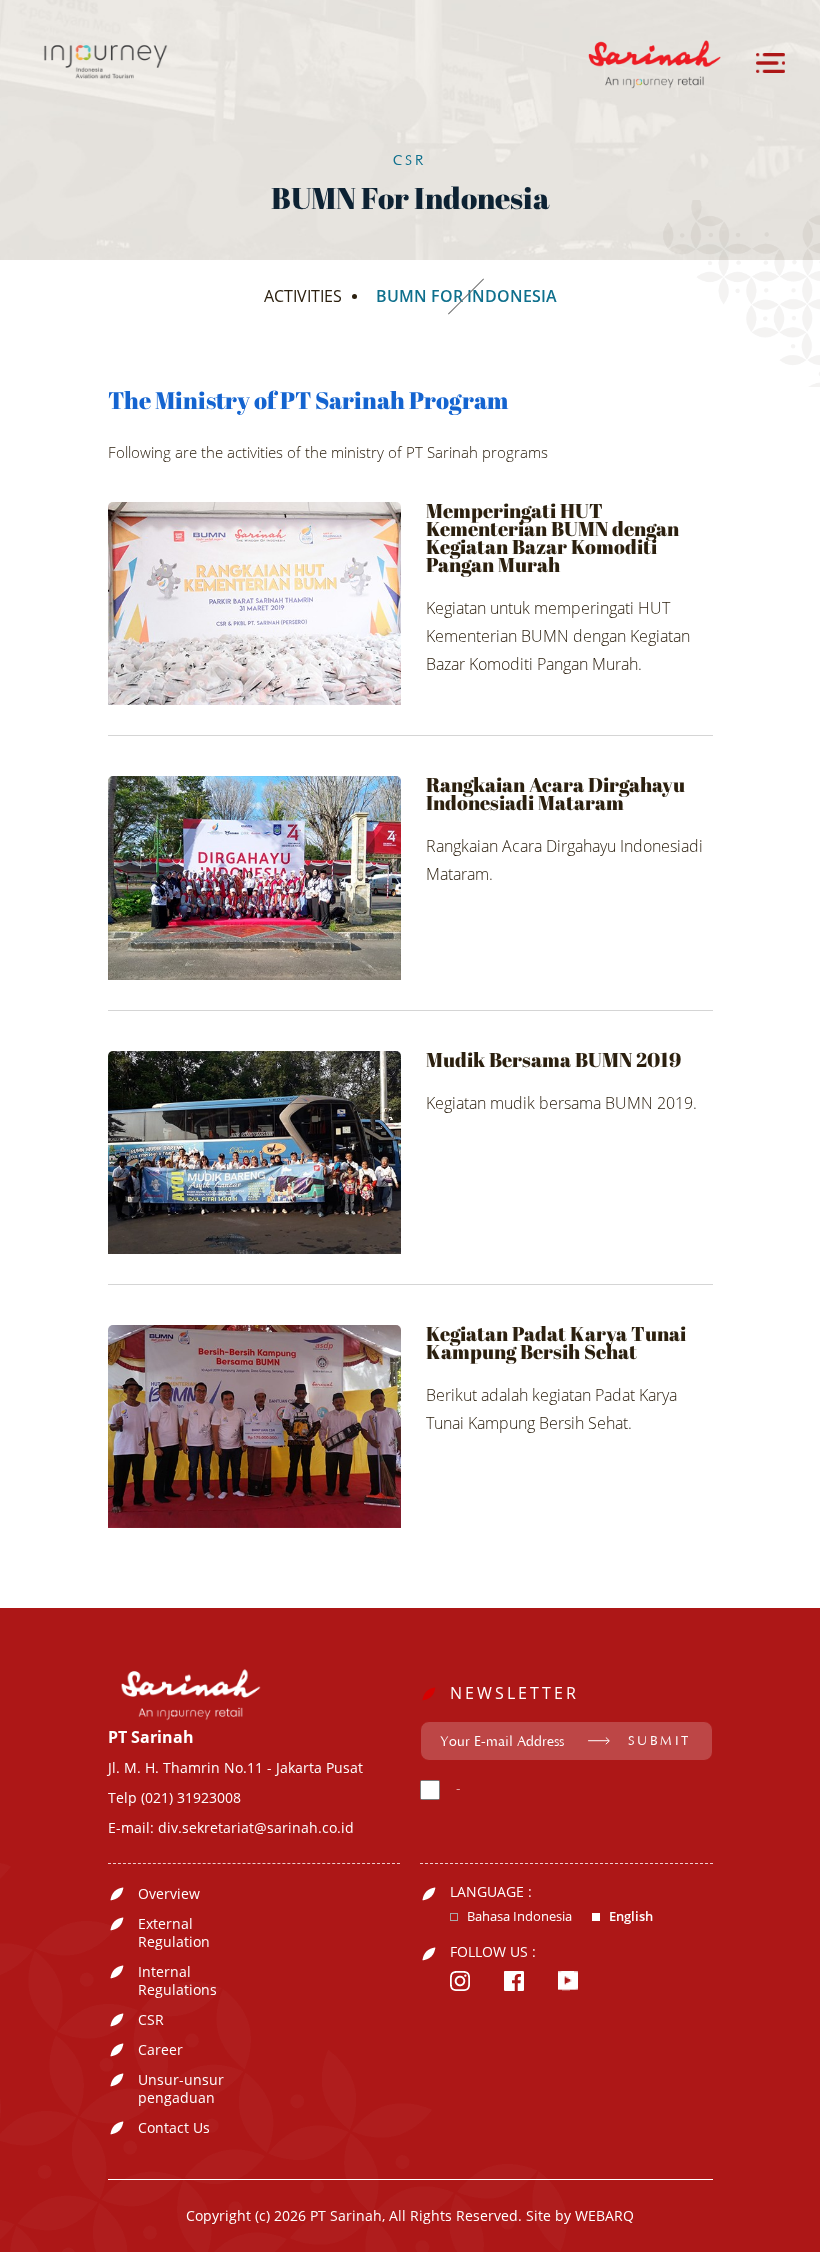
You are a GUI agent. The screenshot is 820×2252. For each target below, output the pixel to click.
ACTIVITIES (303, 296)
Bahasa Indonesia (519, 1916)
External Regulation (174, 1933)
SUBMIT (659, 1741)
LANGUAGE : (491, 1892)
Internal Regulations (177, 1981)
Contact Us (174, 2128)
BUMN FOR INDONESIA (466, 296)
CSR (151, 2020)
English (631, 1916)
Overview (169, 1894)
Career (160, 2050)
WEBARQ (604, 2215)
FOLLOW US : (493, 1952)
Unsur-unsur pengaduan (181, 2089)
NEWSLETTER (514, 1693)
